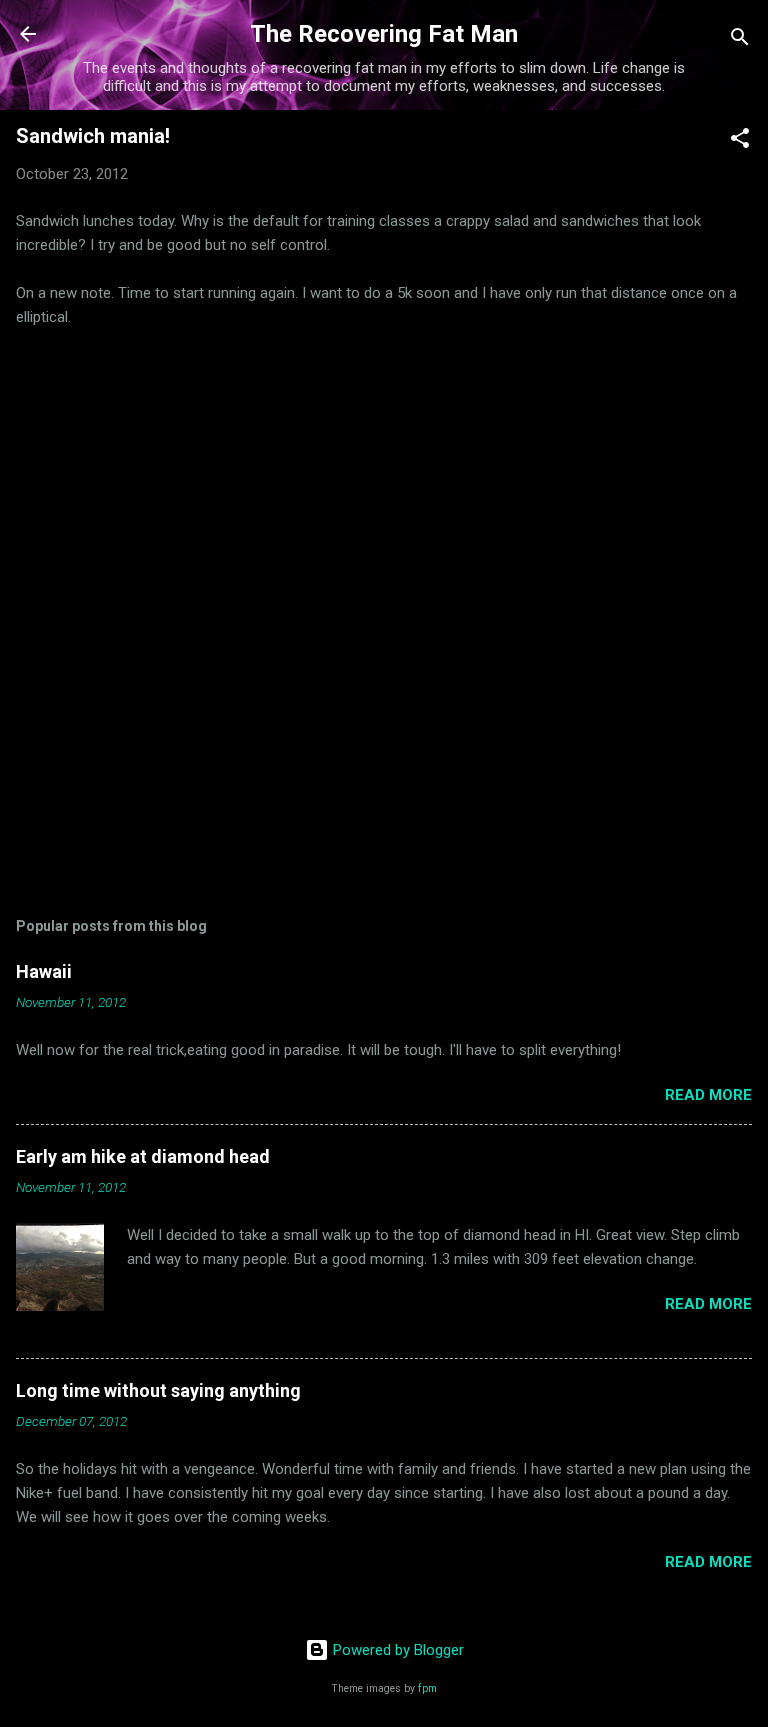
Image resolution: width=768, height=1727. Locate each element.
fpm (427, 1688)
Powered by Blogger (396, 1650)
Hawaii (44, 971)
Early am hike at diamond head (143, 1156)
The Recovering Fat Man (384, 34)
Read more (708, 1095)
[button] (740, 141)
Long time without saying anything (158, 1390)
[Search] (740, 40)
